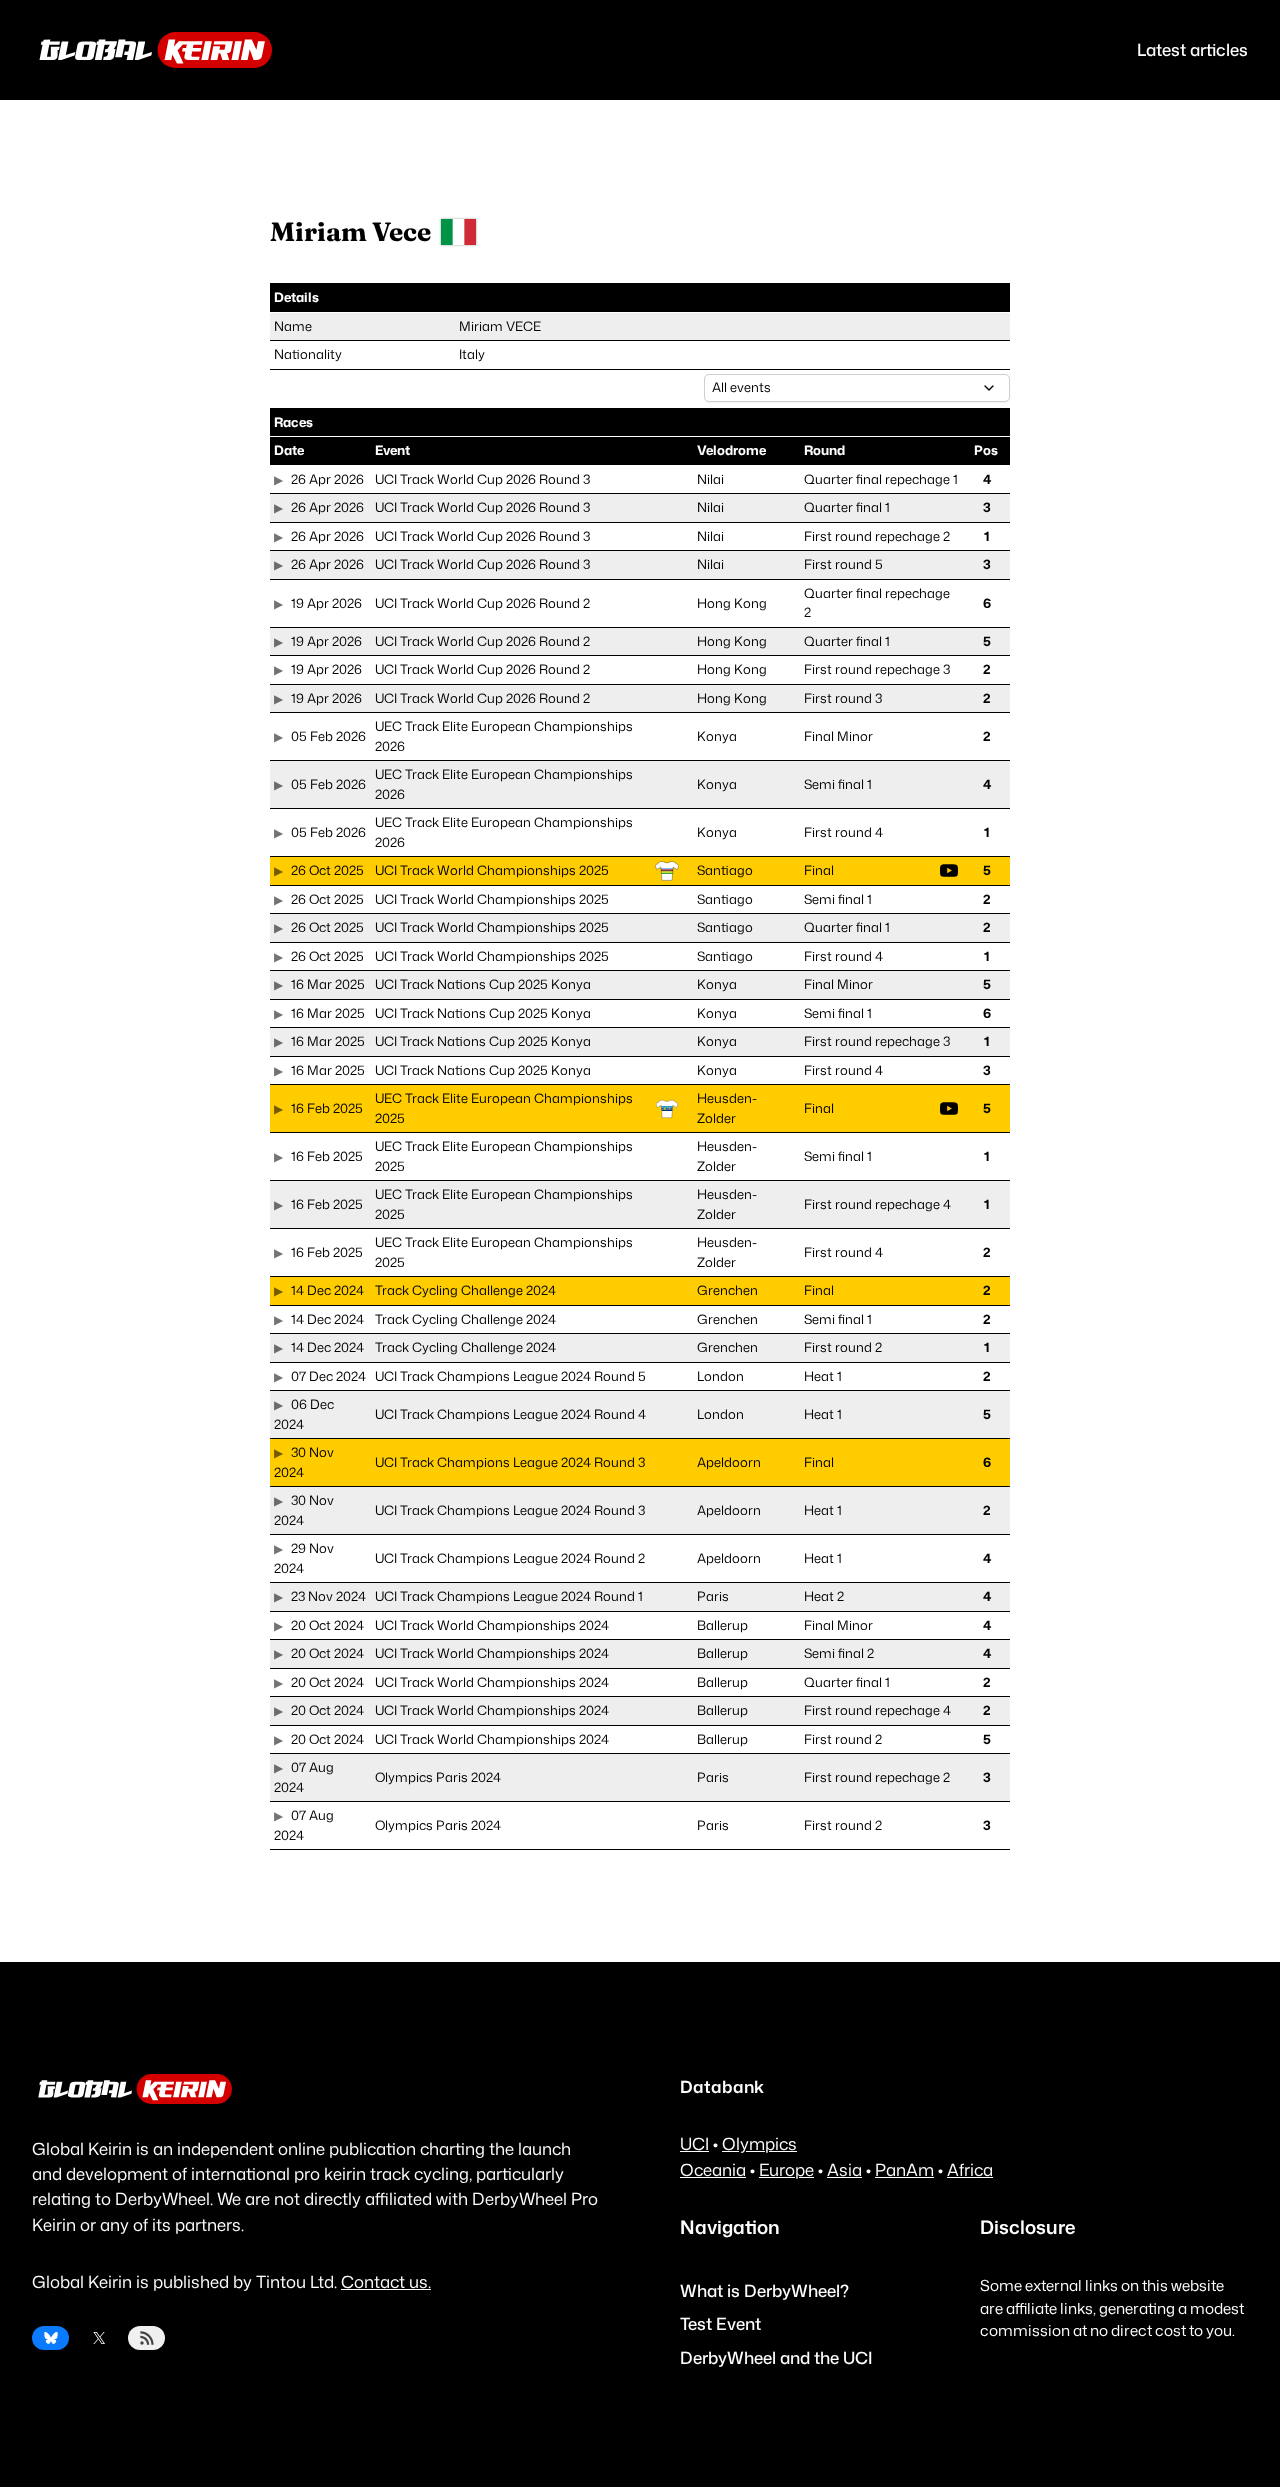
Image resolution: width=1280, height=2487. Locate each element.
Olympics (759, 2143)
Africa (970, 2169)
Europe (786, 2169)
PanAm (904, 2169)
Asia (844, 2169)
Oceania (713, 2169)
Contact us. (386, 2281)
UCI (694, 2143)
